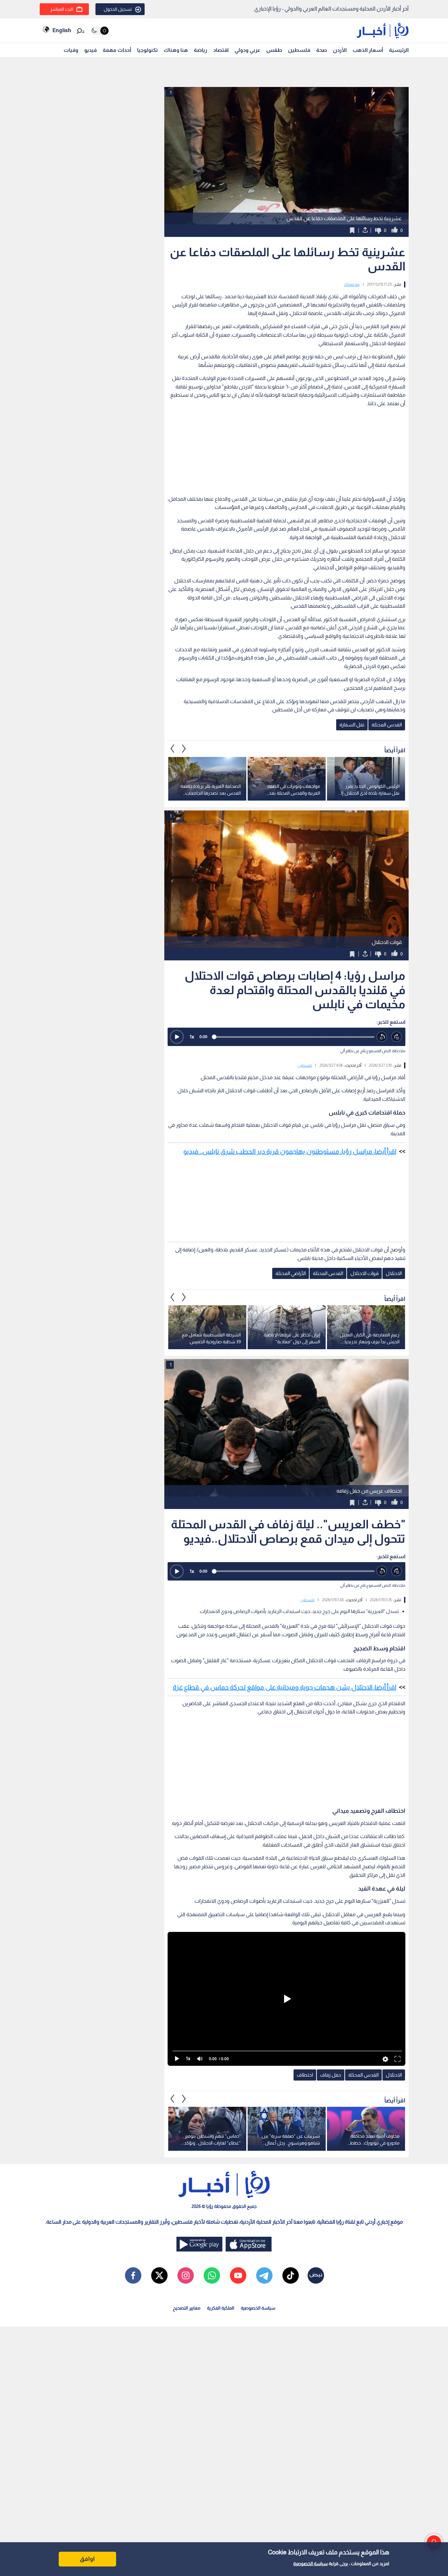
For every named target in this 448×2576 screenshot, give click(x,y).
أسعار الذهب (368, 50)
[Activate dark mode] (100, 31)
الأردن (340, 50)
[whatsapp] (212, 2275)
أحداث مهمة (117, 50)
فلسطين (299, 50)
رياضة (201, 50)
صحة (322, 50)
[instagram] (186, 2275)
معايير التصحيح (187, 2308)
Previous (184, 749)
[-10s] (382, 1037)
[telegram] (264, 2275)
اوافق (87, 2559)
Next (173, 749)
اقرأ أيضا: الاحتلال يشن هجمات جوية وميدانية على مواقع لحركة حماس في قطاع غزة (285, 1687)
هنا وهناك (176, 50)
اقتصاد (221, 50)
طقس (274, 50)
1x (192, 1037)
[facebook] (133, 2275)
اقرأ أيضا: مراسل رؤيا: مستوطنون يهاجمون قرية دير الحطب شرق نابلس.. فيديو (290, 1151)
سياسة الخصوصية (310, 2564)
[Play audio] (177, 1037)
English (62, 30)
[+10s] (397, 1037)
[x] (159, 2275)
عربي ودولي (247, 50)
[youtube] (238, 2275)
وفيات (71, 50)
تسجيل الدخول (118, 9)
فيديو (91, 50)
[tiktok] (291, 2275)
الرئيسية (399, 50)
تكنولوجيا (147, 50)
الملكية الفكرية (221, 2308)
